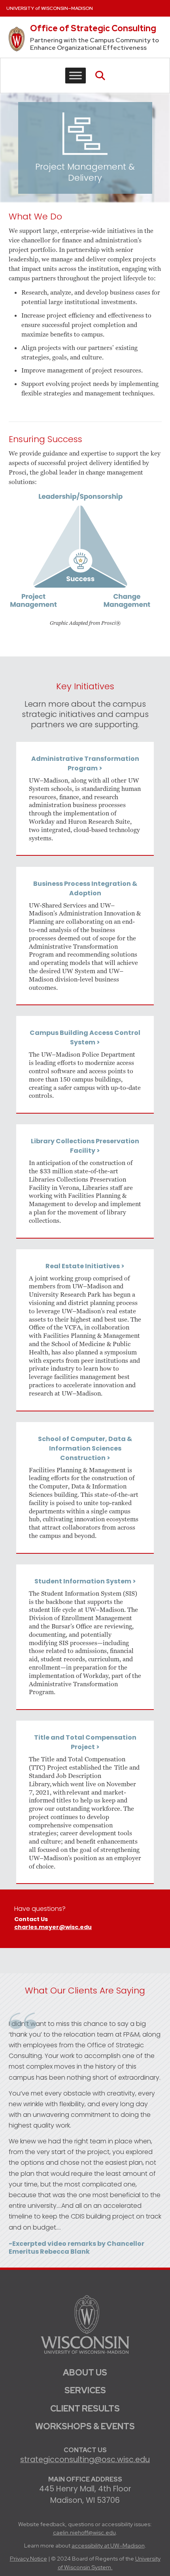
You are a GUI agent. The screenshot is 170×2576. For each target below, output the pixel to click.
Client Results (85, 2409)
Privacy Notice (28, 2558)
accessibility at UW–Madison (108, 2545)
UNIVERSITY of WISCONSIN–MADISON (50, 8)
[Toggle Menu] (76, 76)
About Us (85, 2373)
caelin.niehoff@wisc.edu (84, 2532)
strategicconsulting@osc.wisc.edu (85, 2460)
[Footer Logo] (85, 2324)
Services (85, 2390)
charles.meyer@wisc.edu (53, 1928)
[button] (100, 76)
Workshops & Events (85, 2426)
